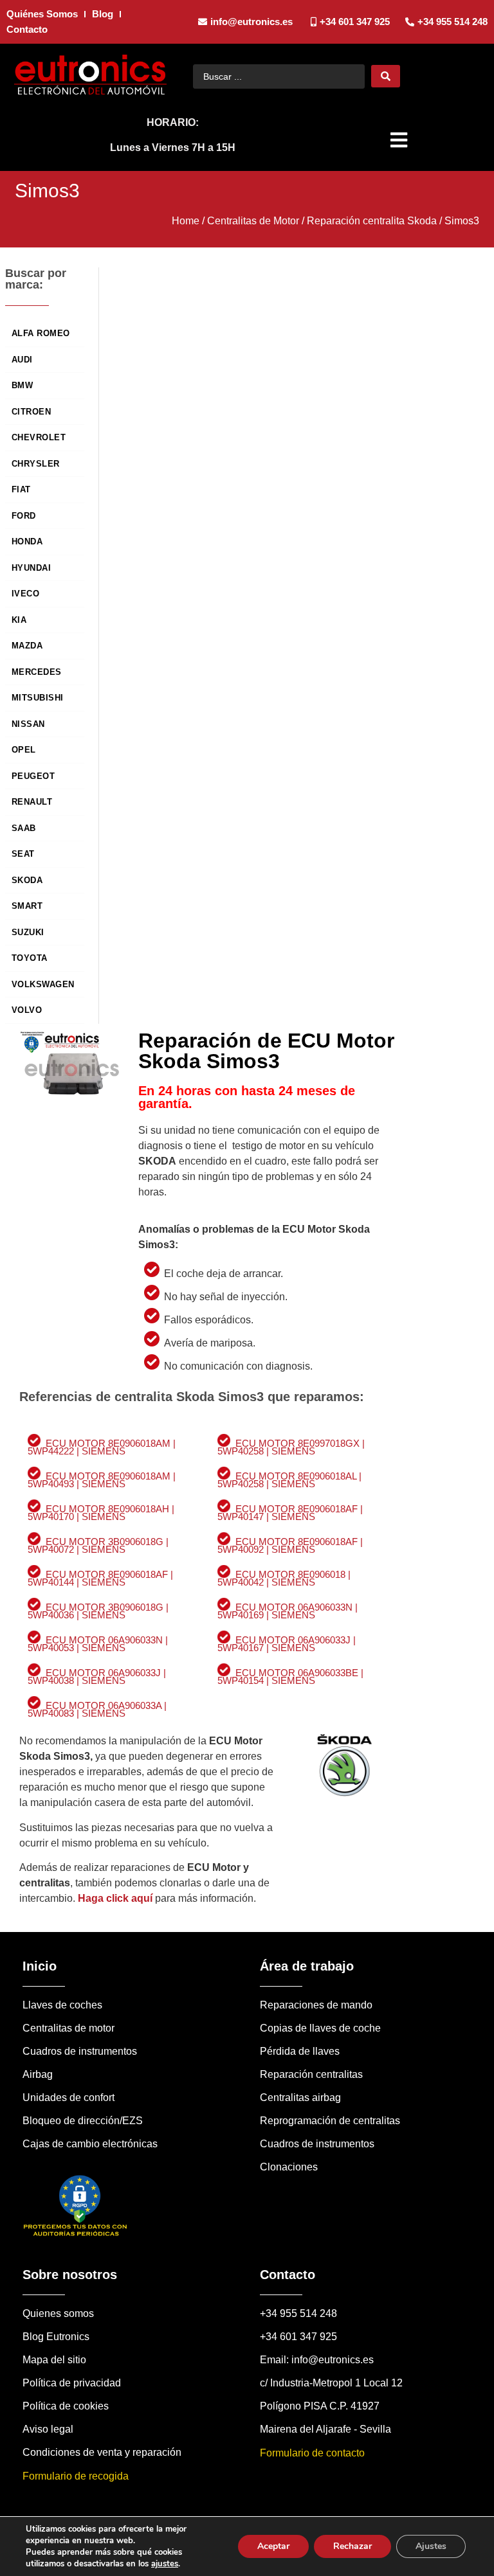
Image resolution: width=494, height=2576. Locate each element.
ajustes (165, 2564)
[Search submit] (386, 76)
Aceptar (273, 2546)
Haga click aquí (115, 1898)
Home (186, 221)
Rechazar (352, 2546)
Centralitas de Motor (253, 221)
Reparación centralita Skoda (372, 221)
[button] (400, 140)
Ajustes (431, 2546)
